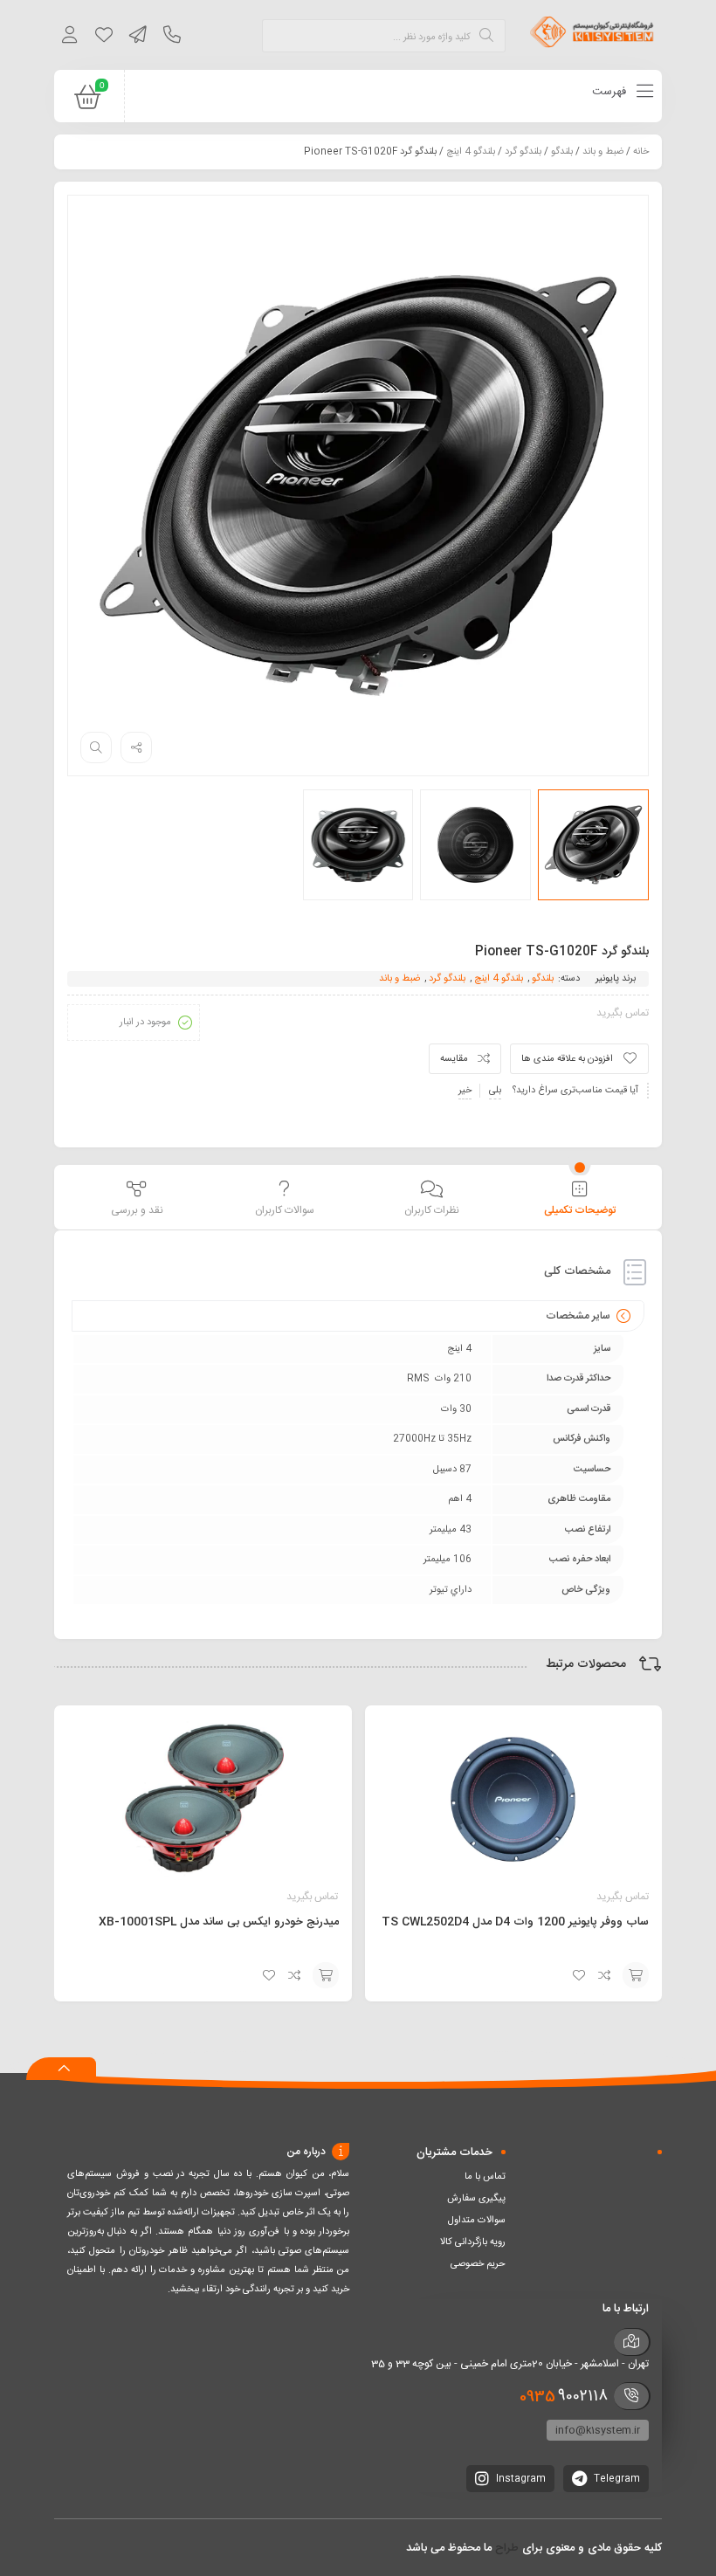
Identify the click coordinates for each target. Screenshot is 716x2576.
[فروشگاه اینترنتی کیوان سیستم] (592, 35)
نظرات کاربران (432, 1210)
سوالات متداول (477, 2221)
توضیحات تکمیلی (580, 1210)
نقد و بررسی (137, 1210)
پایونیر (607, 979)
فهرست (611, 92)
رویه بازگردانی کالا (473, 2242)
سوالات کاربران (285, 1210)
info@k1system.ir (598, 2430)
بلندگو (562, 152)
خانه (641, 152)
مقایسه (454, 1059)
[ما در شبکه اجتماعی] (138, 38)
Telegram (616, 2479)
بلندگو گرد (523, 152)
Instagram (520, 2479)
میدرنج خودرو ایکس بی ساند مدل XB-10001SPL (219, 1922)
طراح (507, 2548)
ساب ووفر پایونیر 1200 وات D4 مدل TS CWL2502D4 (515, 1922)
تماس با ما (485, 2177)
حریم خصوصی (478, 2264)
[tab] (579, 1199)
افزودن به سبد (636, 1975)
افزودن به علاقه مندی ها (567, 1059)
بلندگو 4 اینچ (471, 152)
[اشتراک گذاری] (136, 747)
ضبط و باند (603, 152)
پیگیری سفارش (476, 2199)
